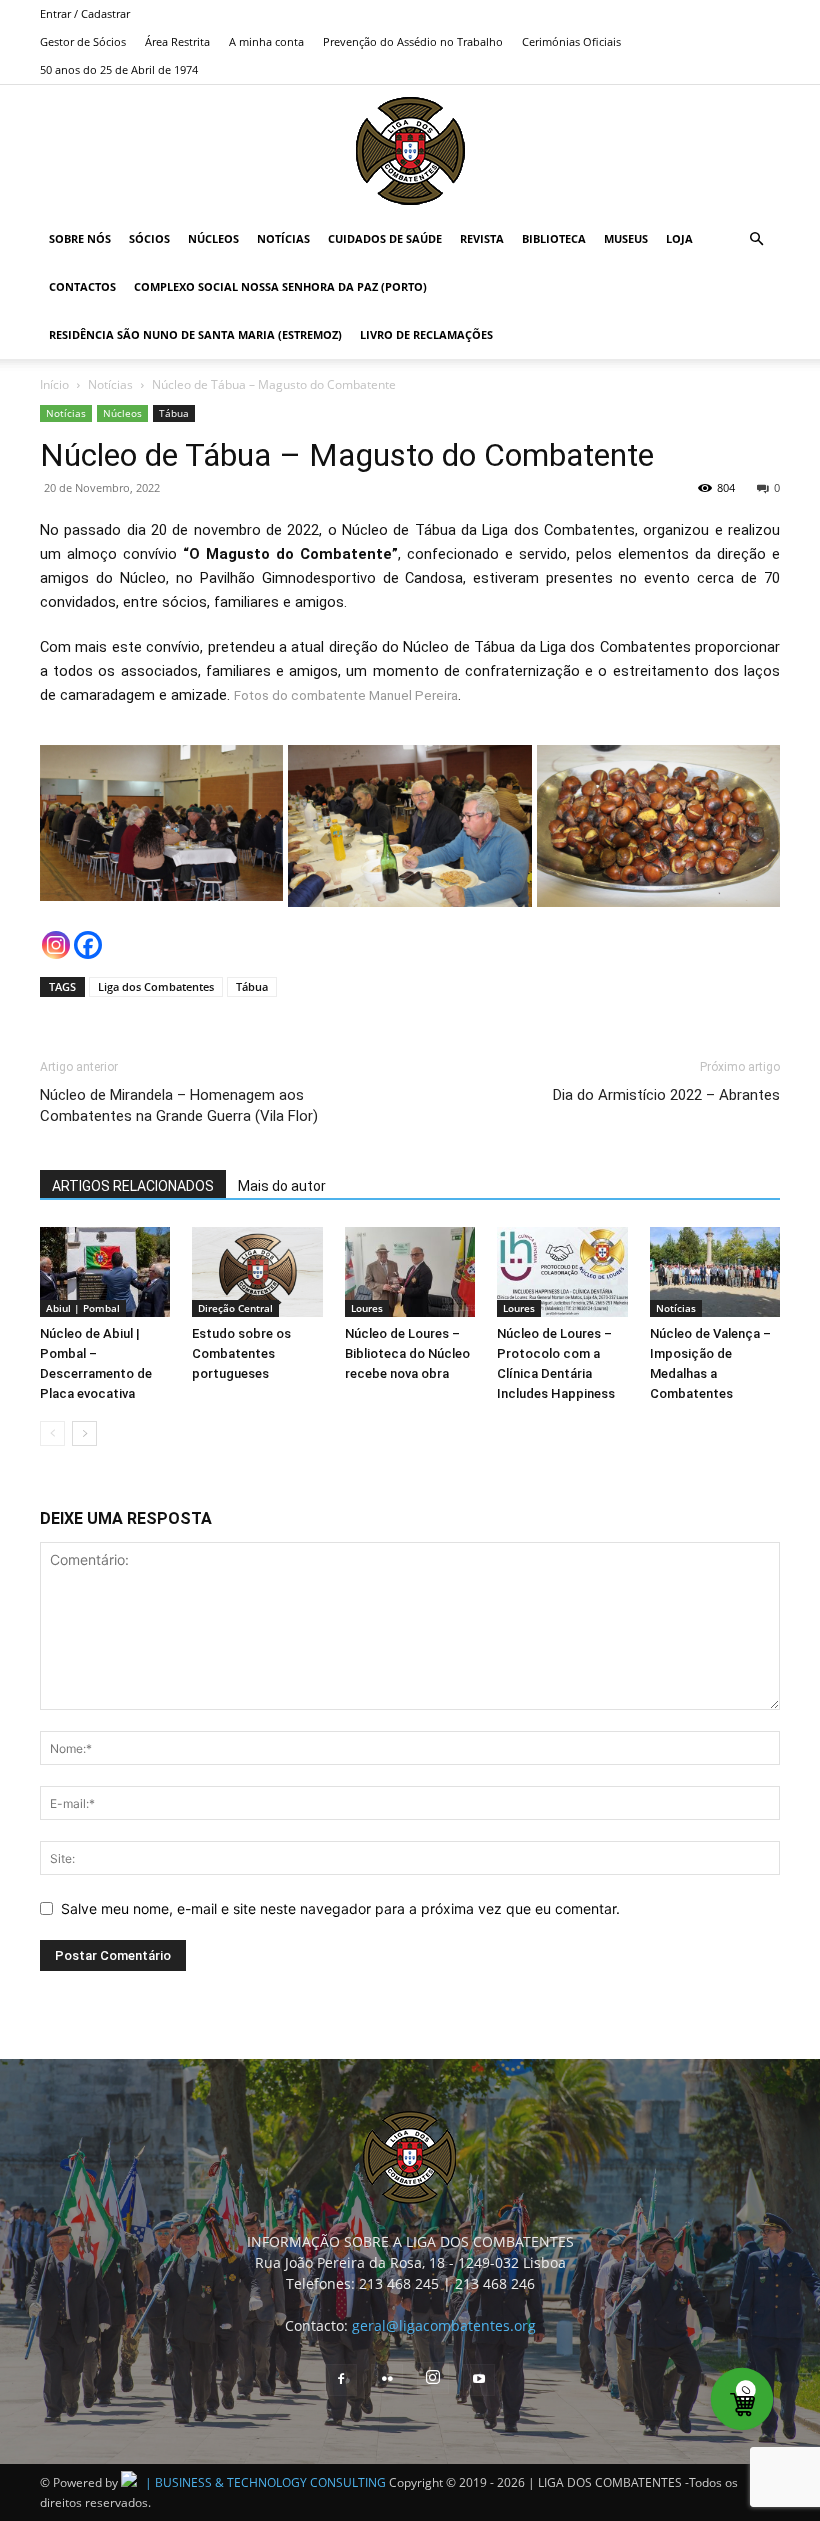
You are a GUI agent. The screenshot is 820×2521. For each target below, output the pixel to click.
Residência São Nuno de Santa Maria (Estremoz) (195, 334)
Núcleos (213, 238)
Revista (482, 238)
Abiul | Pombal (83, 1308)
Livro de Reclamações (426, 334)
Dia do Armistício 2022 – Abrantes (666, 1095)
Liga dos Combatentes (156, 986)
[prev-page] (52, 1433)
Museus (626, 238)
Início (54, 384)
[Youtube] (479, 2380)
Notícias (283, 238)
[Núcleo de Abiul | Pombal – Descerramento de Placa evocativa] (105, 1272)
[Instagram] (56, 945)
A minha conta (266, 41)
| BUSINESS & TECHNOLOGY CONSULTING (265, 2482)
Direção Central (235, 1308)
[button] (756, 239)
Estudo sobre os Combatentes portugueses (241, 1353)
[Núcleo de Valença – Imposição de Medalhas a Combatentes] (715, 1272)
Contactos (82, 286)
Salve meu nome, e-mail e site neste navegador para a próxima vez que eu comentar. (340, 1908)
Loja (679, 238)
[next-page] (84, 1433)
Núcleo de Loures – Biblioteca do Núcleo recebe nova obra (407, 1353)
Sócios (149, 238)
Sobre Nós (80, 238)
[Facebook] (88, 945)
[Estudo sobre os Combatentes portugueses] (257, 1272)
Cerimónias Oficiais (571, 41)
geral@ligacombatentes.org (444, 2325)
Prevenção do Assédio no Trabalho (413, 41)
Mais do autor (282, 1186)
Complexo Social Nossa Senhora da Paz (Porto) (280, 286)
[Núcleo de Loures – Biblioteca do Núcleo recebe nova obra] (410, 1272)
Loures (367, 1308)
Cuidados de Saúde (385, 238)
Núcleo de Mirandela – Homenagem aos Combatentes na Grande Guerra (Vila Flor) (179, 1105)
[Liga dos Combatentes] (410, 151)
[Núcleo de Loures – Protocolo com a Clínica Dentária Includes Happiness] (562, 1272)
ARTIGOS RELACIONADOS (133, 1186)
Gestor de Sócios (83, 41)
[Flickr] (387, 2380)
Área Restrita (177, 41)
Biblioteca (554, 238)
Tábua (174, 413)
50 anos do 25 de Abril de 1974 (119, 69)
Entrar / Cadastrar (85, 13)
